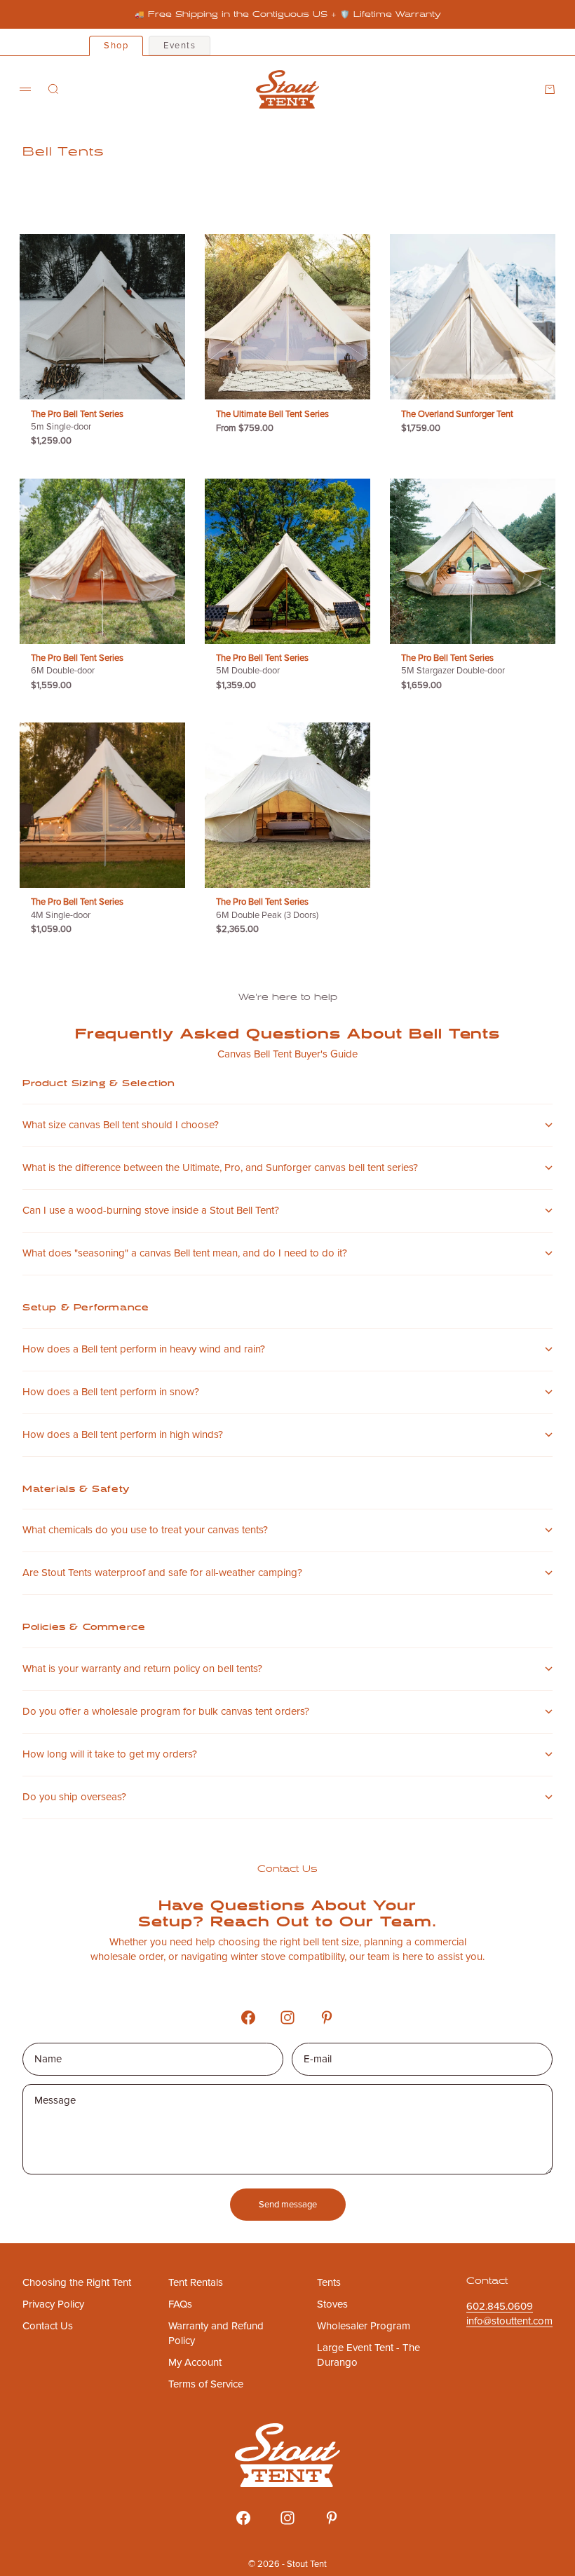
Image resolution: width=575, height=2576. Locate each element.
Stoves (332, 2304)
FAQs (180, 2304)
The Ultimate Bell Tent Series (272, 415)
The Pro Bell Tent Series (77, 422)
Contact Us (48, 2326)
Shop (116, 46)
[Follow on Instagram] (287, 2017)
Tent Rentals (196, 2282)
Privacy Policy (53, 2304)
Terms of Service (206, 2384)
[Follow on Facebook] (248, 2017)
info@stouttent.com (509, 2321)
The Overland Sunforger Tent (457, 415)
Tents (329, 2282)
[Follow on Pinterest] (327, 2017)
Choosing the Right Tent (77, 2282)
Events (180, 46)
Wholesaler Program (364, 2326)
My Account (195, 2362)
